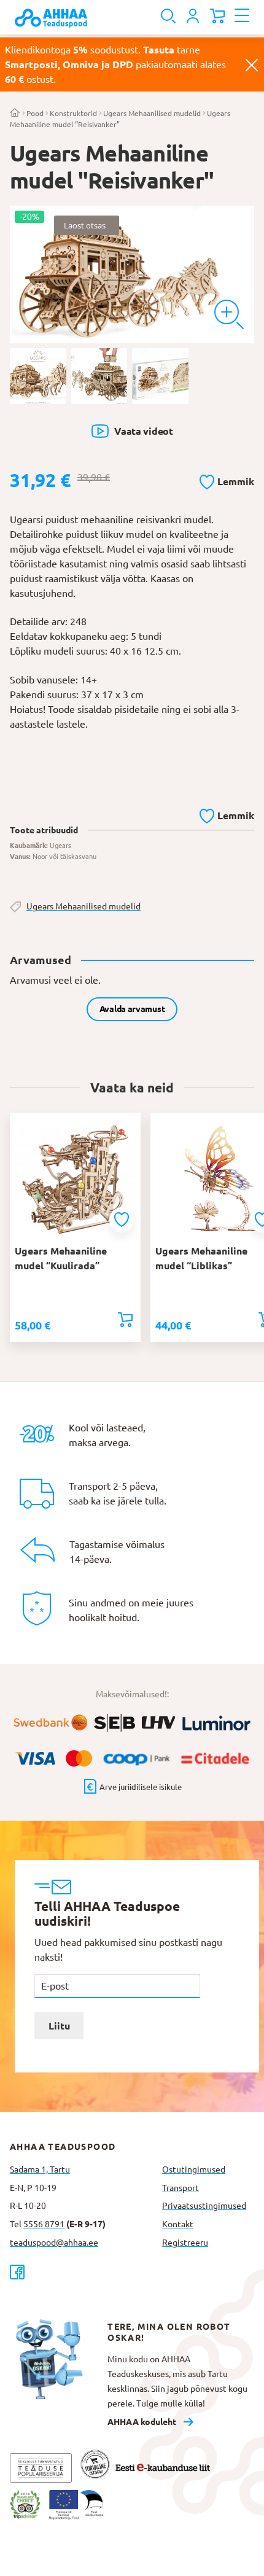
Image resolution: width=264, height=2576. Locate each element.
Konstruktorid (73, 113)
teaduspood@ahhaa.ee (54, 2243)
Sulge (252, 64)
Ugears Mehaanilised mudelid (152, 113)
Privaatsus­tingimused (204, 2206)
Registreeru (185, 2243)
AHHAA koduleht (142, 2422)
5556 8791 (44, 2224)
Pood (35, 113)
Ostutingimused (194, 2169)
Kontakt (178, 2224)
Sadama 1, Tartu (40, 2169)
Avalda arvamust (132, 1009)
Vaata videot (143, 431)
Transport (181, 2188)
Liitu (59, 2026)
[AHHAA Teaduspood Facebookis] (81, 2272)
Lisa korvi (125, 1320)
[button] (227, 480)
